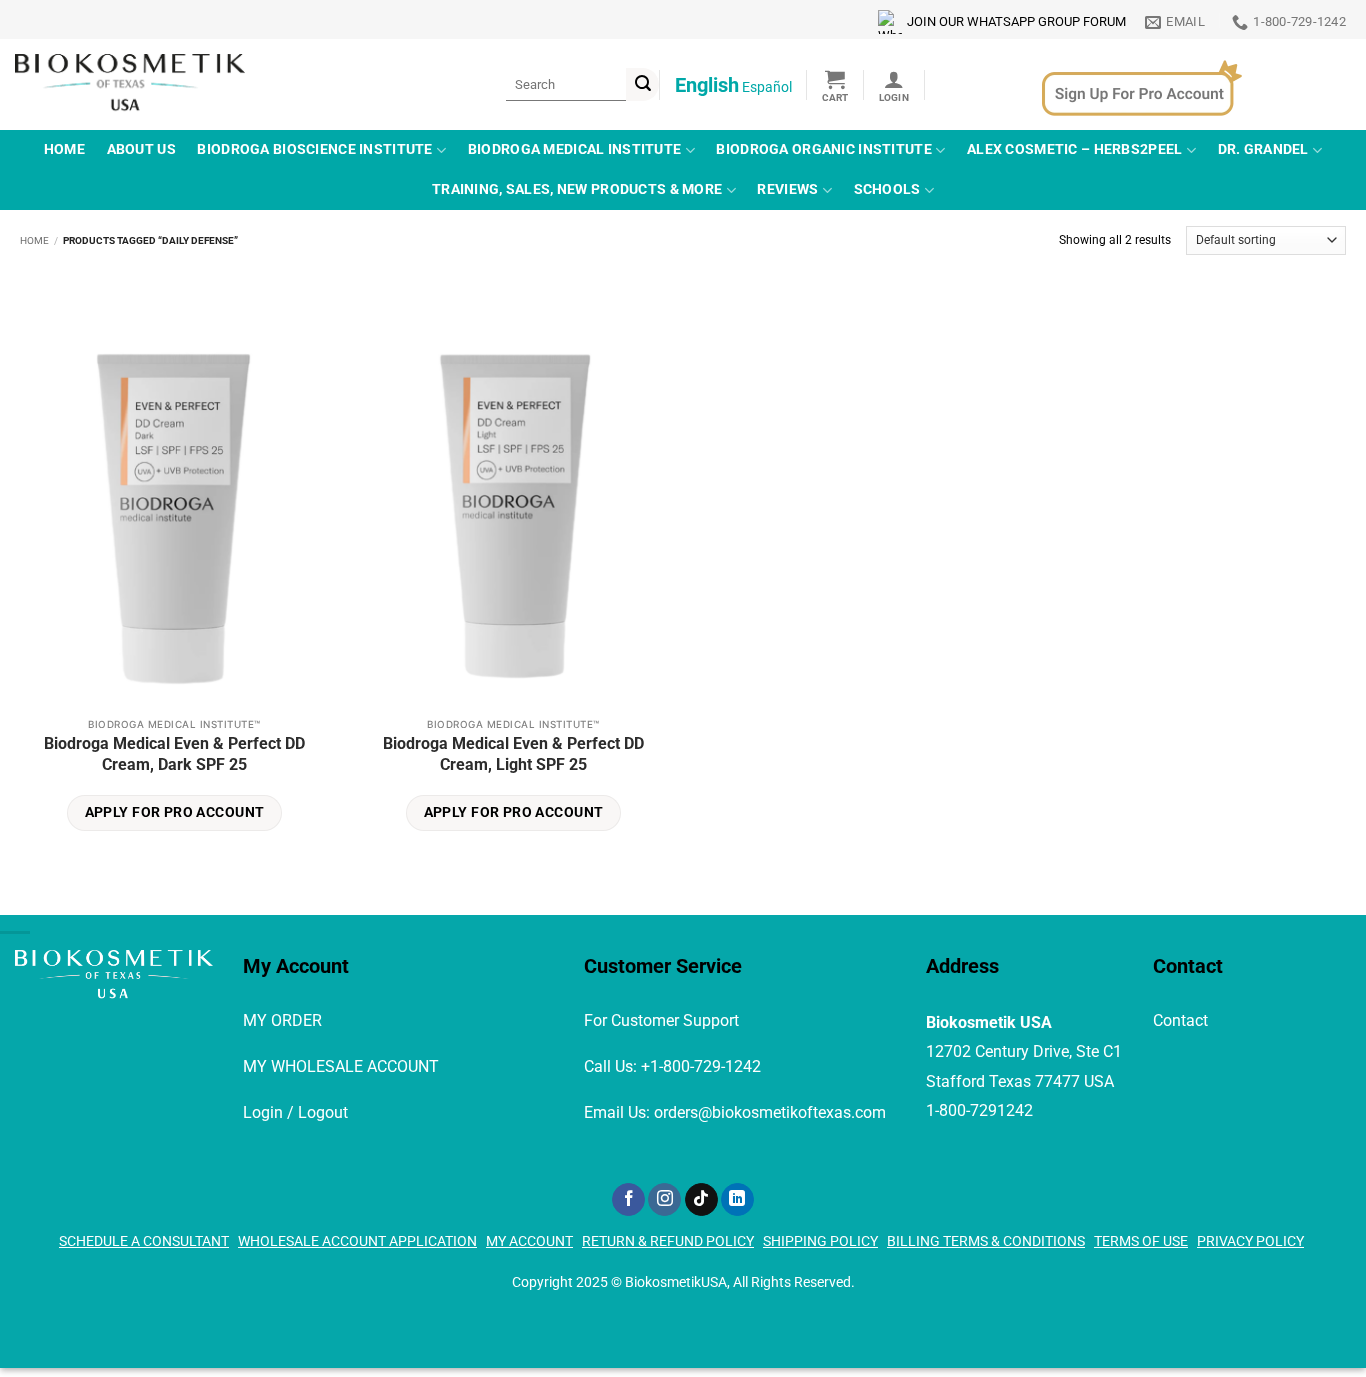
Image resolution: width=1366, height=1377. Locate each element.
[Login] (894, 85)
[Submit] (642, 84)
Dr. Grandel (1263, 149)
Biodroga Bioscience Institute (314, 149)
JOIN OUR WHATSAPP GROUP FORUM (1016, 21)
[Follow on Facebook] (628, 1200)
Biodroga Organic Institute (824, 149)
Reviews (787, 189)
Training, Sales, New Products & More (577, 189)
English (707, 85)
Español (767, 87)
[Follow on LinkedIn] (737, 1200)
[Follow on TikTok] (701, 1200)
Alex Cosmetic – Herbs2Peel (1075, 149)
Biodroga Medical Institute (575, 149)
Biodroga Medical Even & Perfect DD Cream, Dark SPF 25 (174, 754)
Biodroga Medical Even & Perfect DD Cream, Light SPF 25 (513, 754)
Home (64, 149)
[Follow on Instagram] (664, 1200)
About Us (141, 149)
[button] (835, 85)
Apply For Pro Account (175, 812)
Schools (887, 189)
